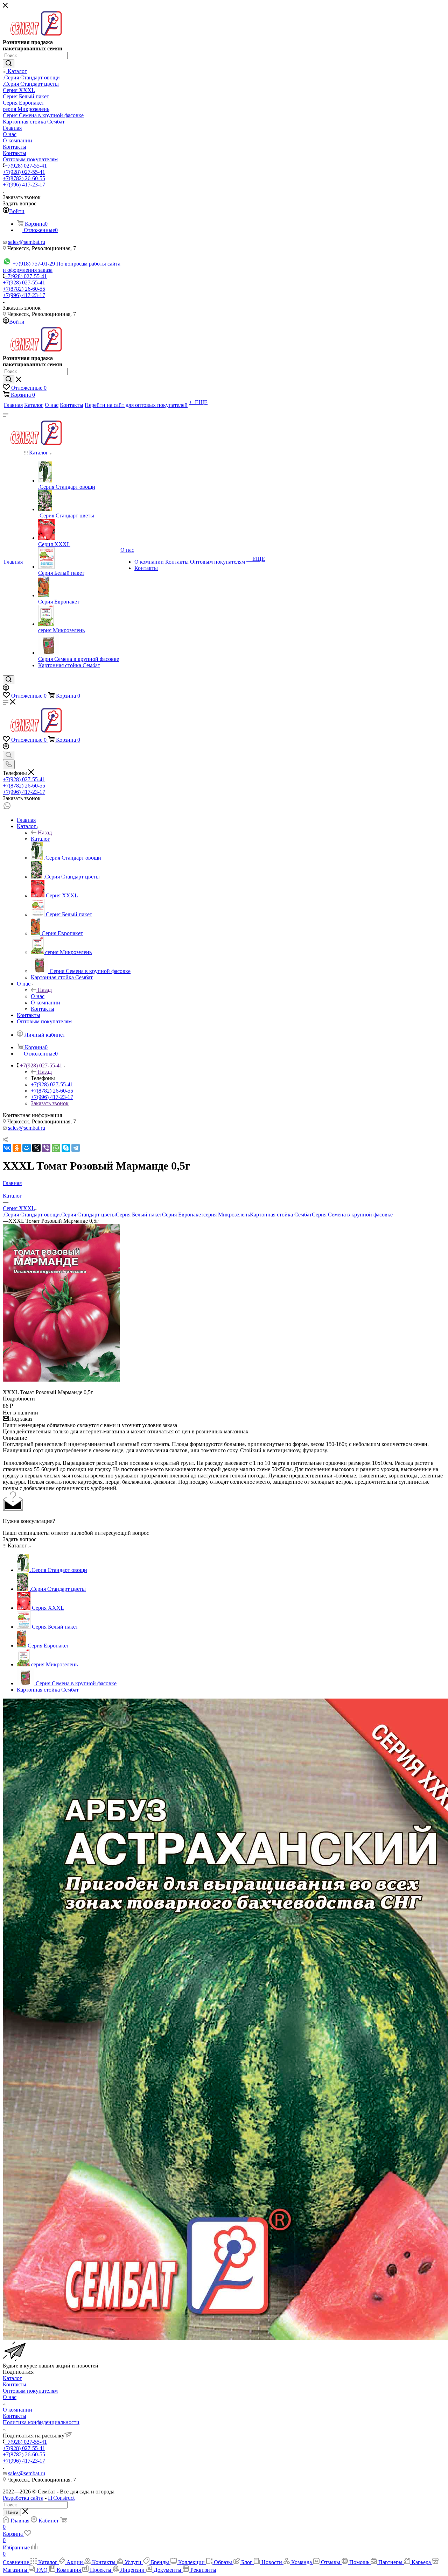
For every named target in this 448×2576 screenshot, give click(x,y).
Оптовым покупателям (30, 2391)
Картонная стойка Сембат (281, 1215)
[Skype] (66, 1148)
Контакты (15, 2384)
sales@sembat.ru (27, 242)
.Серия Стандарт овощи (31, 1215)
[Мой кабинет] (6, 689)
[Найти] (9, 64)
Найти (12, 2513)
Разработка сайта (23, 2498)
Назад (45, 832)
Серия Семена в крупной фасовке (352, 1215)
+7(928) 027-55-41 (26, 166)
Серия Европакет (183, 1215)
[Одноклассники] (17, 1148)
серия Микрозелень (227, 1215)
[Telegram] (76, 1148)
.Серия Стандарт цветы (88, 1215)
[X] (36, 1148)
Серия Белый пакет (139, 1215)
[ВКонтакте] (7, 1148)
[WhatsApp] (56, 1148)
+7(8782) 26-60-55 (24, 178)
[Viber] (46, 1148)
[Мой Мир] (27, 1148)
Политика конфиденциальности (41, 2422)
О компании (17, 2410)
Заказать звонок (50, 1103)
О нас (38, 996)
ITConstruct (61, 2498)
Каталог (40, 839)
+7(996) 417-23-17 (24, 185)
